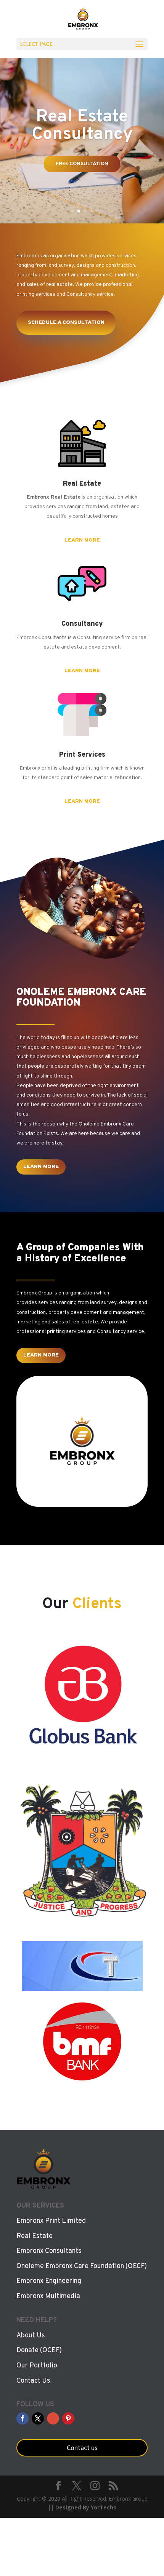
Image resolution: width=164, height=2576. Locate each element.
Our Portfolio (37, 2366)
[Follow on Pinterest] (68, 2418)
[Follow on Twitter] (38, 2418)
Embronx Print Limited (51, 2221)
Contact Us (33, 2381)
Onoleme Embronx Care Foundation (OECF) (82, 2266)
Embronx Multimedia (48, 2296)
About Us (31, 2336)
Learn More (82, 540)
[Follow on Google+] (53, 2418)
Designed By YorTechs (86, 2507)
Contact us (82, 2448)
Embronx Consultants (49, 2251)
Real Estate (35, 2236)
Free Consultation (82, 164)
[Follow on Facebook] (23, 2418)
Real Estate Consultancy (82, 126)
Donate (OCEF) (39, 2350)
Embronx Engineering (49, 2281)
